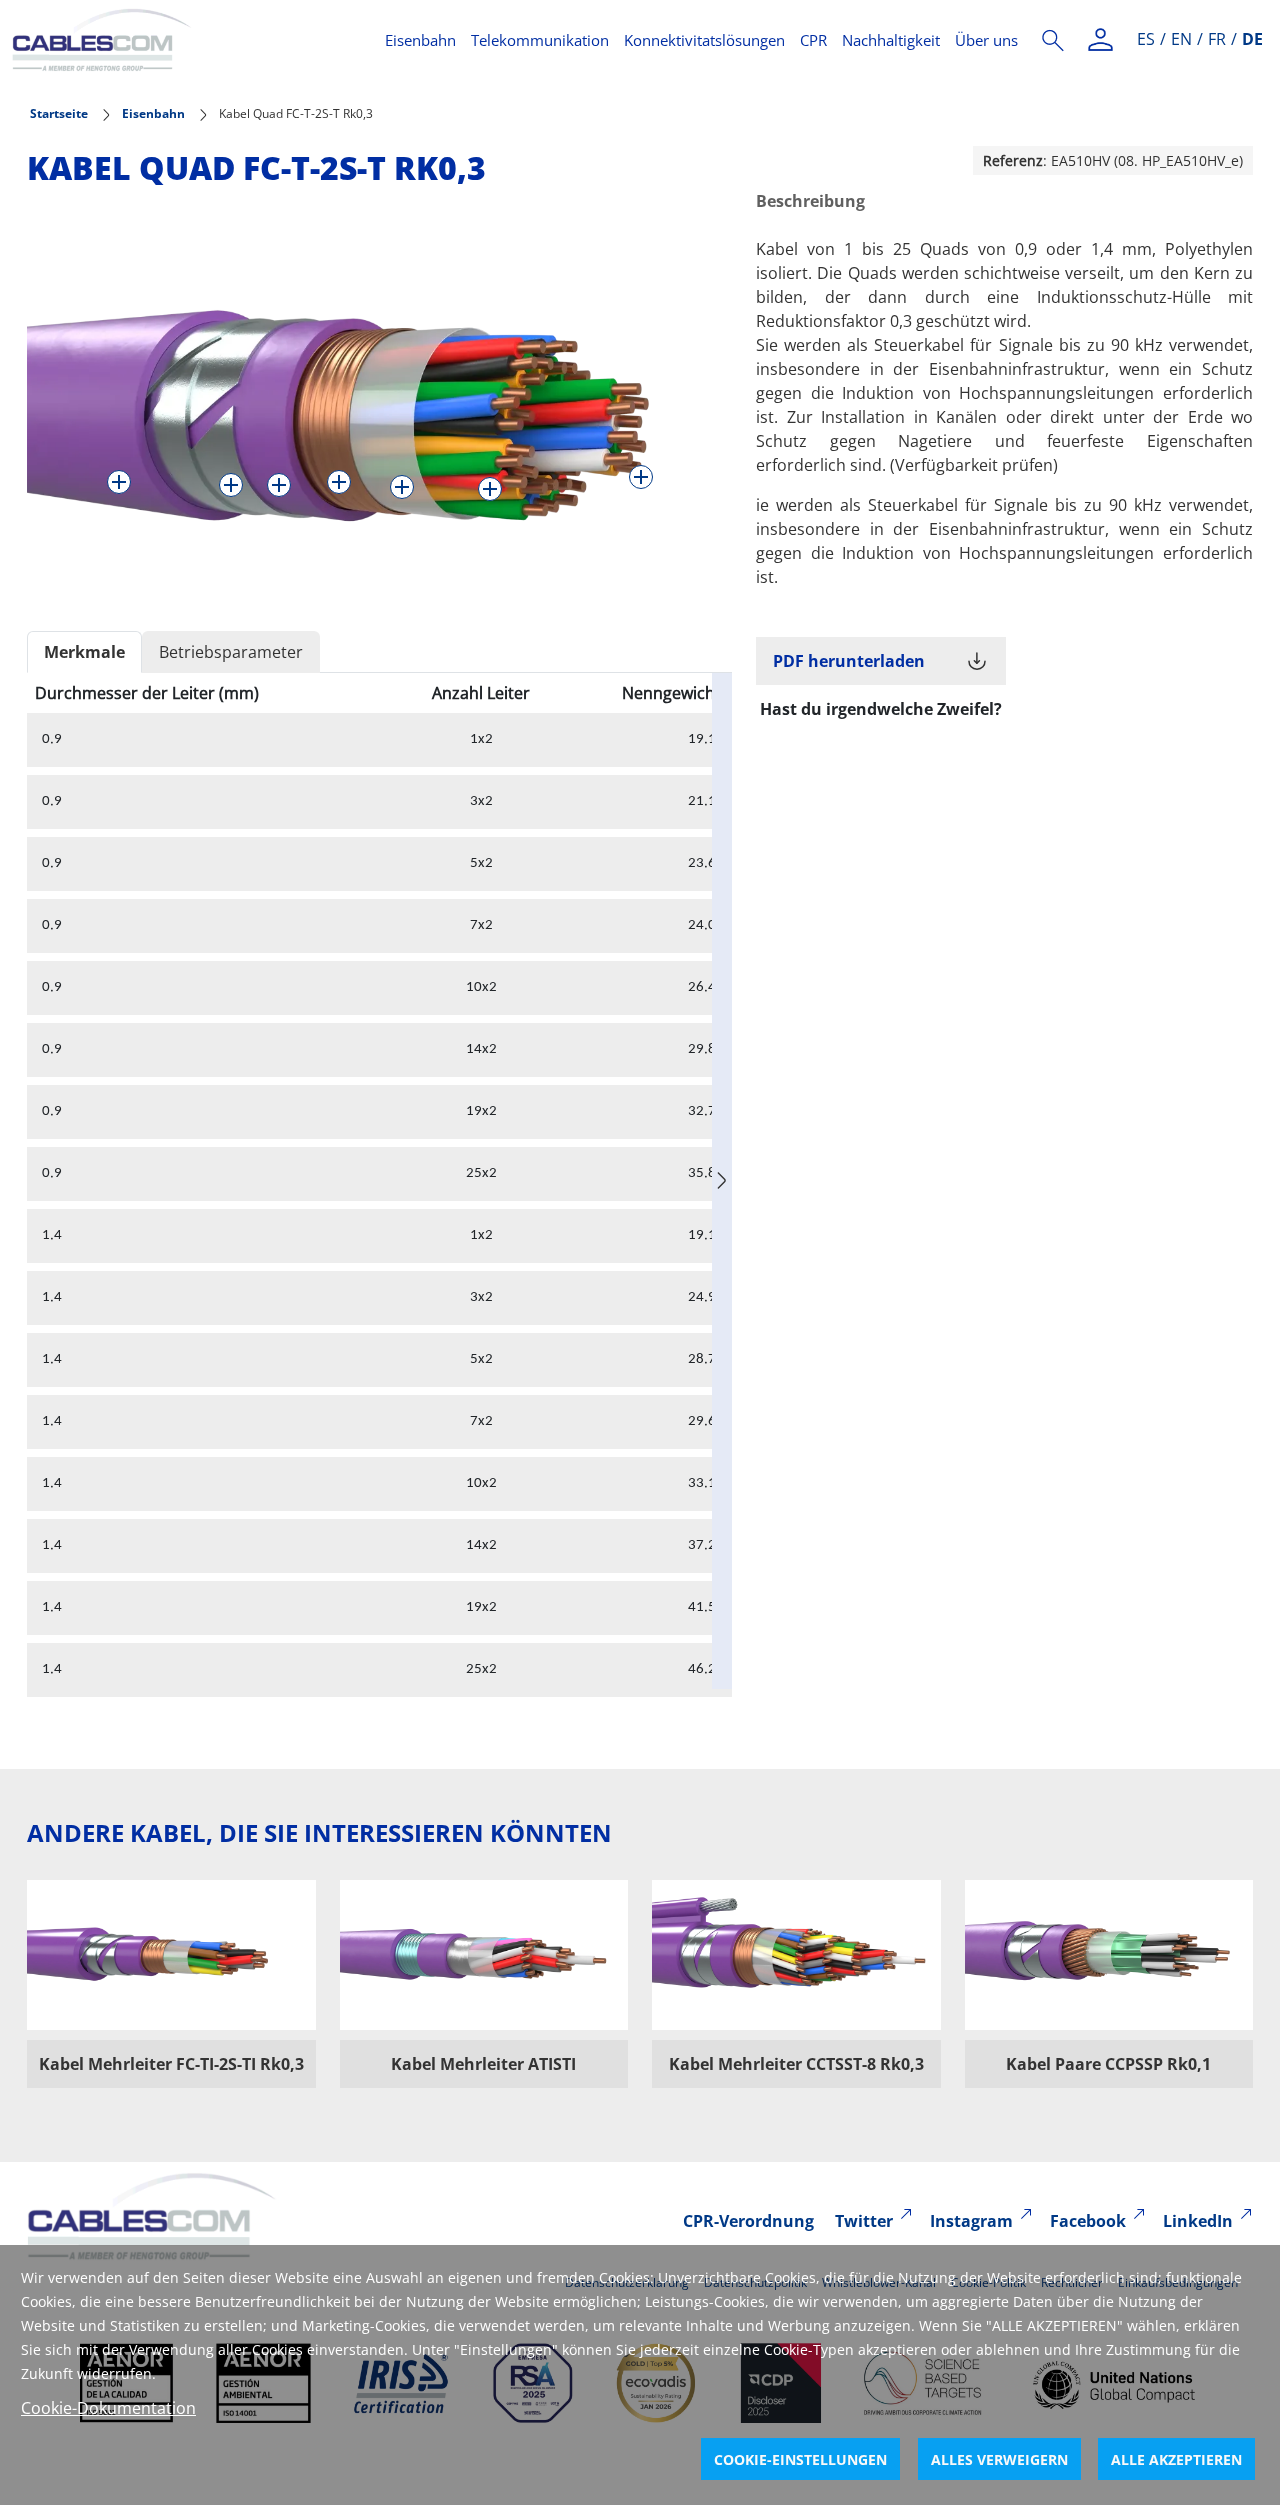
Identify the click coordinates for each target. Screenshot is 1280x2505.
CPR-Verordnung (748, 2221)
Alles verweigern (999, 2459)
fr (1217, 39)
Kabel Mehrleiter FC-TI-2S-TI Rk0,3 (171, 2064)
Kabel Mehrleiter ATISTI (483, 2064)
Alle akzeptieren (1176, 2459)
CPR (813, 40)
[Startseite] (186, 40)
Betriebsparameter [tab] (231, 652)
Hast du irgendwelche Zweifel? (881, 709)
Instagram (971, 2221)
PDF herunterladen (849, 661)
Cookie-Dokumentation (108, 2408)
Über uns (986, 40)
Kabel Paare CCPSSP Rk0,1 (1108, 2064)
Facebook (1088, 2221)
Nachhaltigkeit (891, 40)
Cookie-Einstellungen (800, 2459)
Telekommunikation (540, 40)
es (1146, 39)
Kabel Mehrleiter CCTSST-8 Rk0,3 (796, 2064)
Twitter (864, 2221)
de (1252, 39)
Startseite (59, 113)
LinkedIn (1198, 2221)
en (1181, 39)
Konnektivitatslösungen (704, 40)
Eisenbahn (420, 40)
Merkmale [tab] (84, 652)
